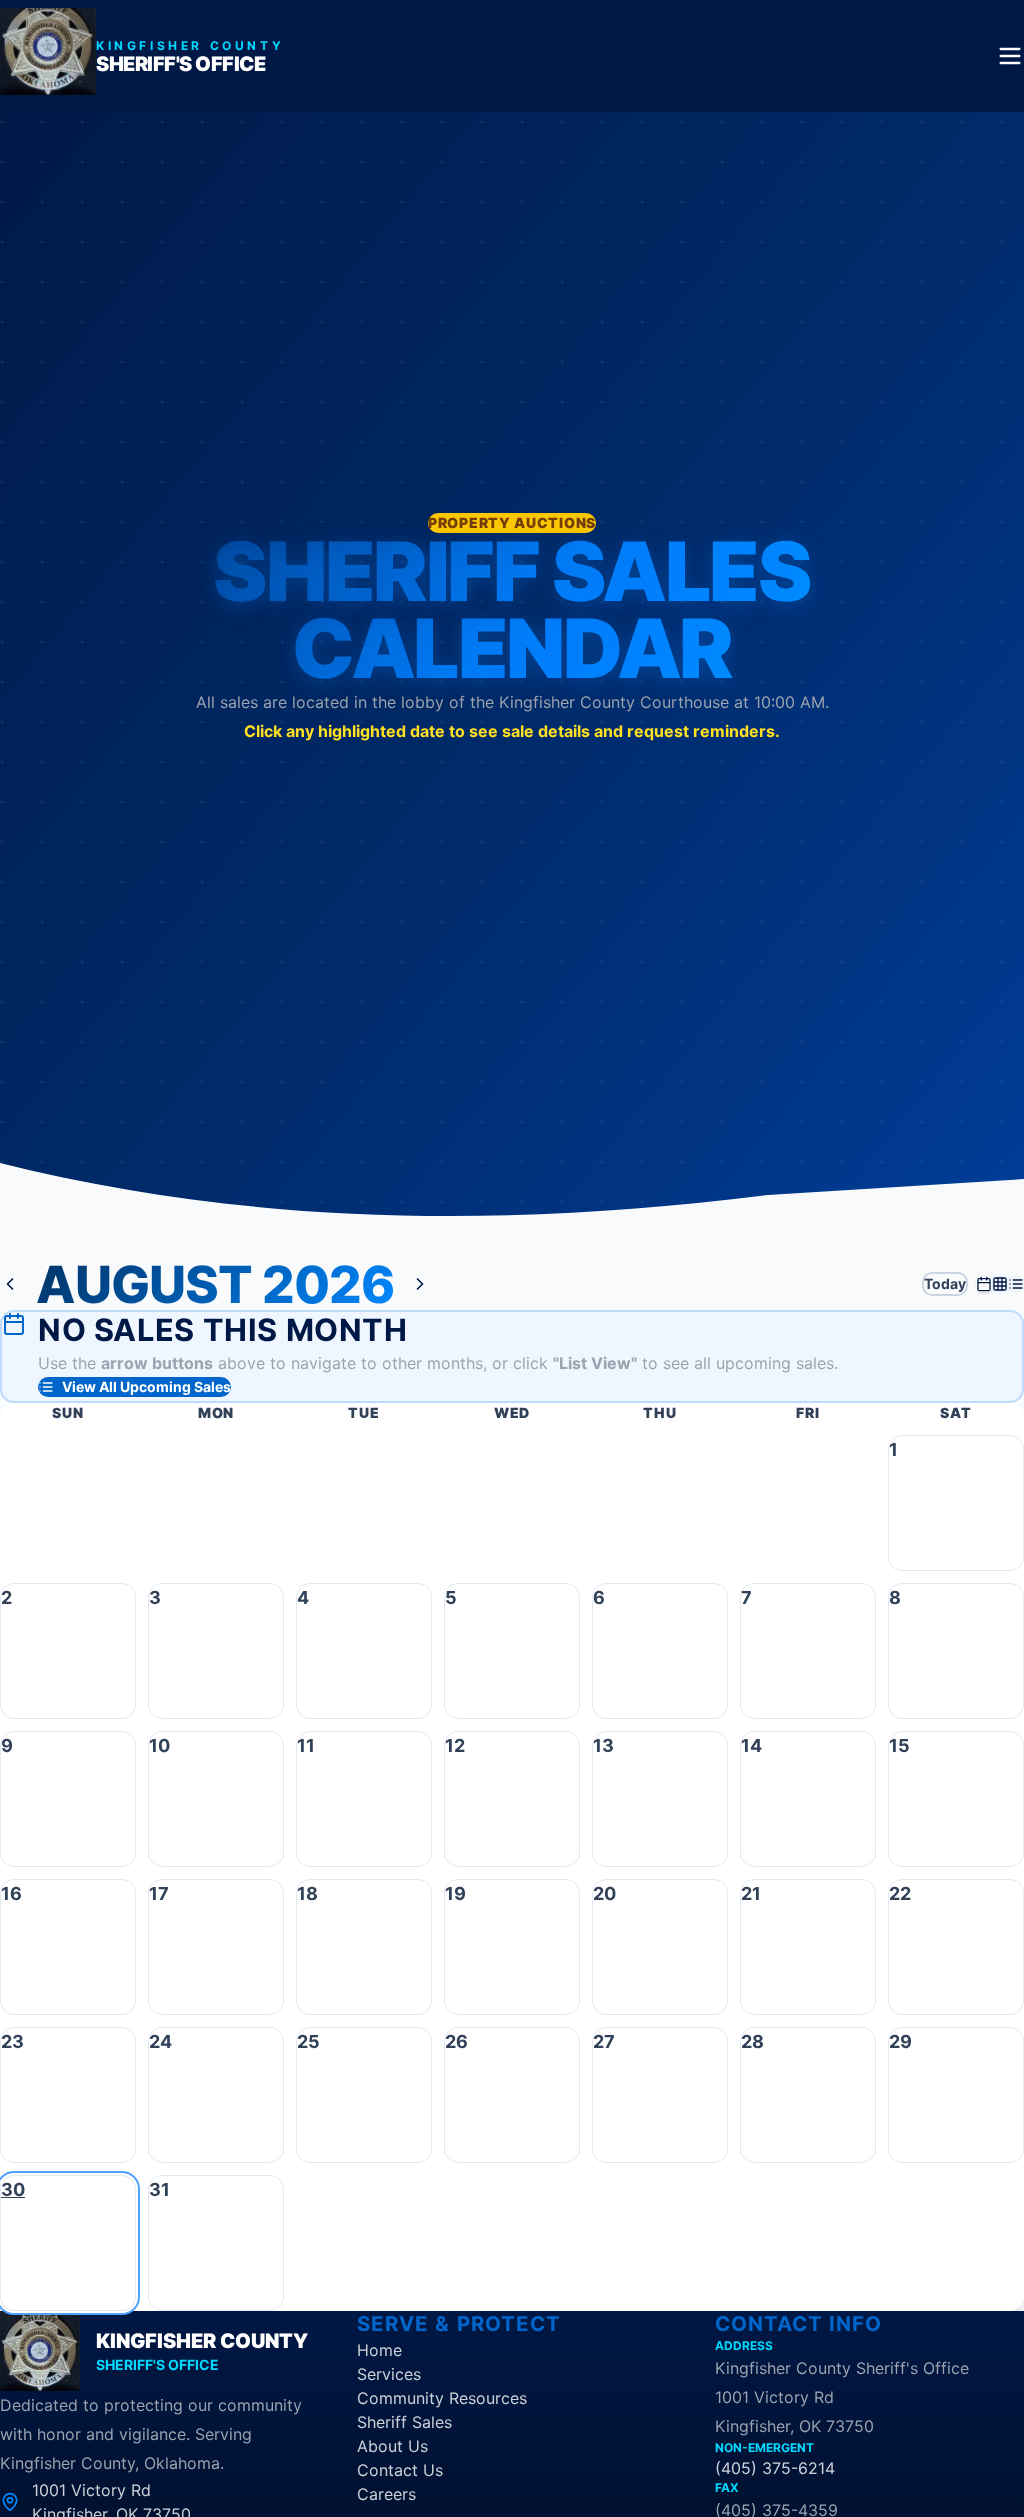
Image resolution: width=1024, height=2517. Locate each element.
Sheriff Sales (404, 2422)
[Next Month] (420, 1284)
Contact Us (400, 2470)
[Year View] (1000, 1284)
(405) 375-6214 (775, 2468)
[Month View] (984, 1284)
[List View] (1016, 1284)
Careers (386, 2494)
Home (379, 2350)
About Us (392, 2446)
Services (389, 2374)
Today (945, 1283)
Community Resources (442, 2398)
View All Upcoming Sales (146, 1386)
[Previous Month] (10, 1284)
